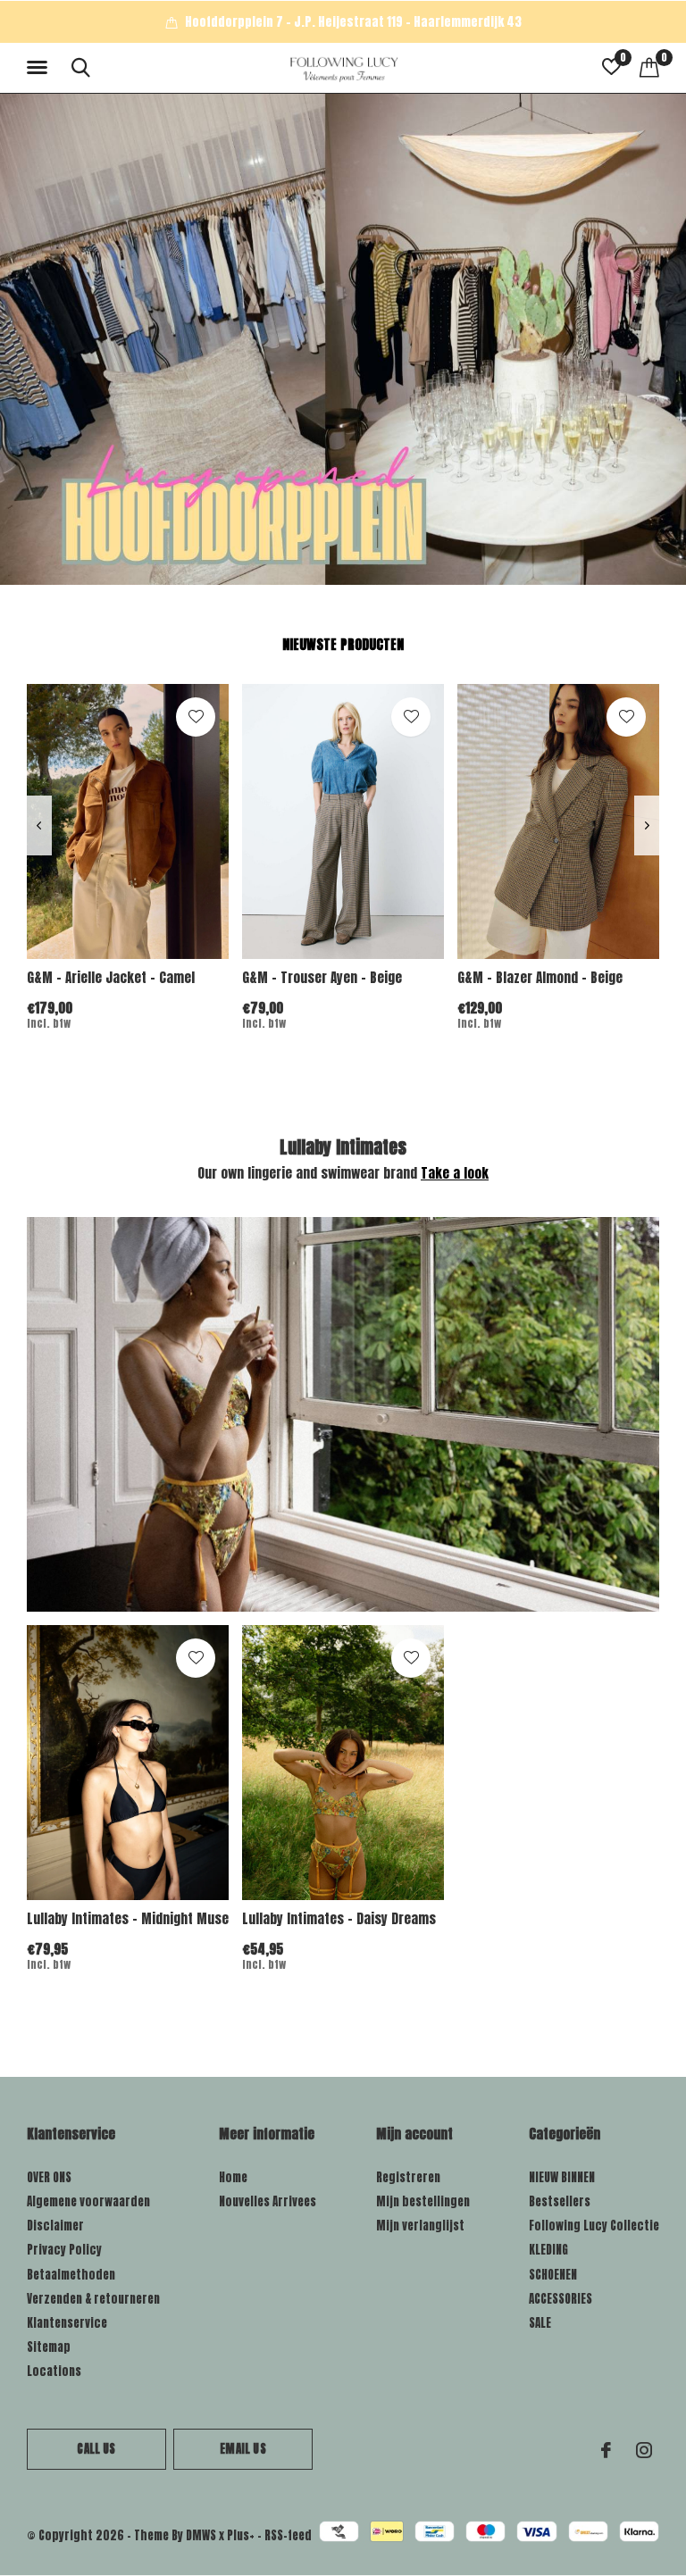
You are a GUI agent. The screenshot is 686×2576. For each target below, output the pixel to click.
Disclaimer (55, 2226)
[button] (40, 68)
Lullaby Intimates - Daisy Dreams (339, 1918)
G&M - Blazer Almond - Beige (540, 977)
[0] (649, 67)
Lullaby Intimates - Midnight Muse (128, 1918)
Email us (243, 2449)
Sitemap (49, 2347)
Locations (54, 2371)
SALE (540, 2323)
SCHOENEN (553, 2275)
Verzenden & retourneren (93, 2299)
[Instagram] (644, 2450)
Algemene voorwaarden (88, 2201)
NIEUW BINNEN (562, 2177)
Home (233, 2177)
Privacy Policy (64, 2250)
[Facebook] (606, 2450)
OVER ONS (49, 2177)
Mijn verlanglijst (420, 2226)
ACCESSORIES (561, 2299)
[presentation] (39, 825)
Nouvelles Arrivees (268, 2201)
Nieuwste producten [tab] (343, 644)
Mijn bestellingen (423, 2201)
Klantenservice (67, 2323)
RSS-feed (288, 2535)
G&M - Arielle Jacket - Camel (111, 977)
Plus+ (241, 2535)
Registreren (408, 2177)
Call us (96, 2449)
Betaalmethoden (71, 2275)
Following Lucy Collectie (594, 2226)
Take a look (455, 1173)
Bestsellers (560, 2201)
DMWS (201, 2535)
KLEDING (548, 2250)
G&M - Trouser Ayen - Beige (322, 977)
